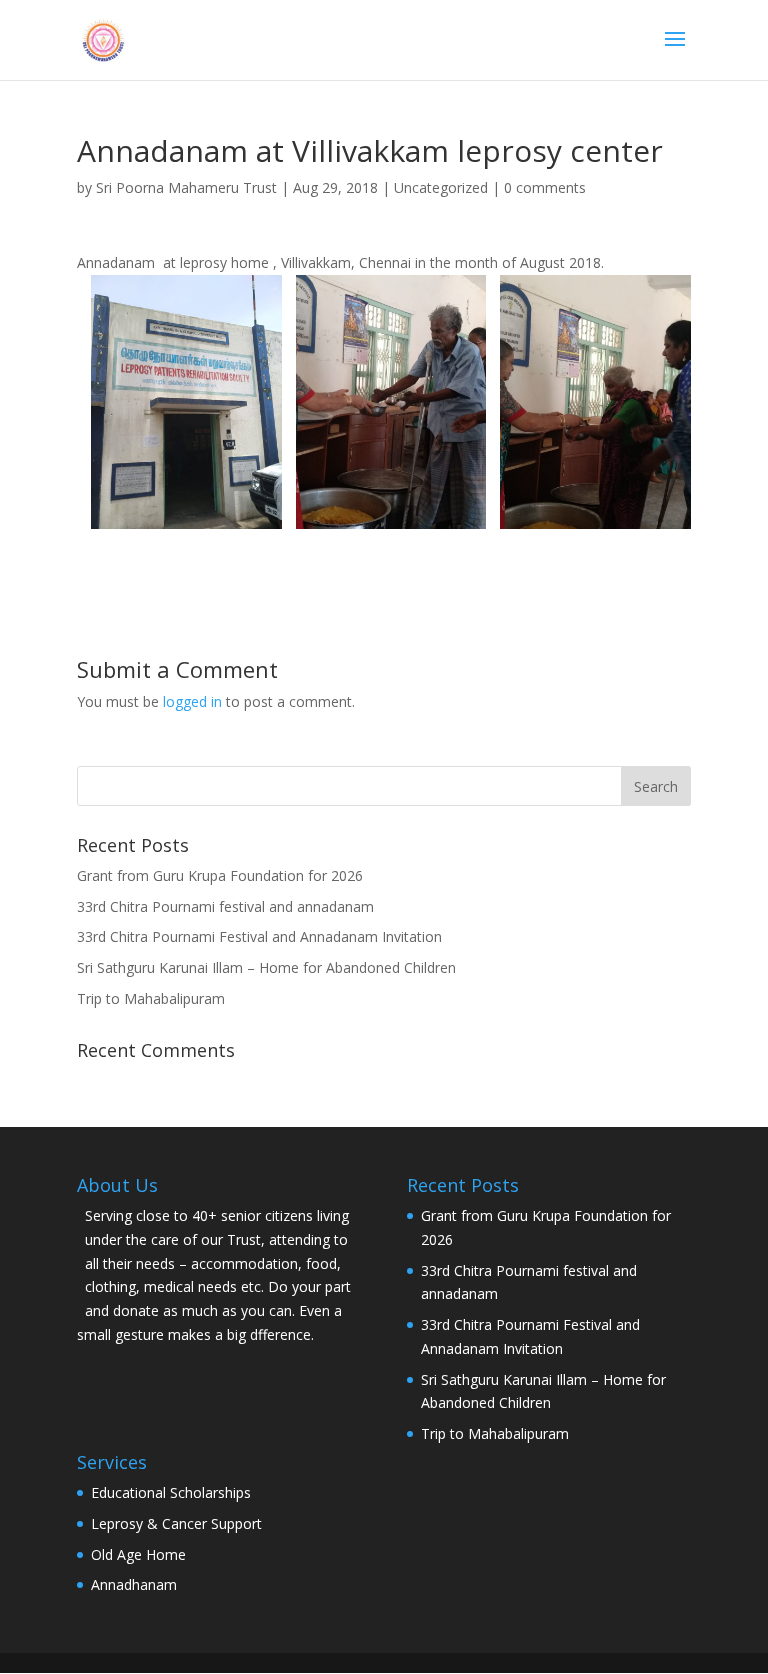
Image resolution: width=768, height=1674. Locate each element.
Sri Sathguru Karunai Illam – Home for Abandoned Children (266, 967)
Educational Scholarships (171, 1492)
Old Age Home (138, 1554)
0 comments (545, 187)
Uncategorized (441, 187)
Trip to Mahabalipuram (151, 998)
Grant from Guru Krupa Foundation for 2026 (220, 875)
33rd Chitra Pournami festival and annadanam (225, 906)
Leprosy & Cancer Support (176, 1523)
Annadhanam (134, 1584)
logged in (192, 701)
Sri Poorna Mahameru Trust (186, 187)
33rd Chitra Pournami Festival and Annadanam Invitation (259, 936)
